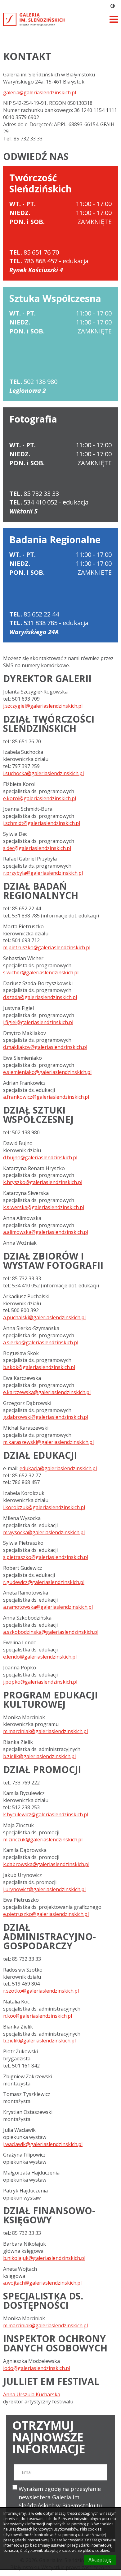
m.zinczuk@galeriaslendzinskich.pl (43, 1840)
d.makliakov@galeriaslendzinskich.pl (45, 1047)
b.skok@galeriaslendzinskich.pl (39, 1367)
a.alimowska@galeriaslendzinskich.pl (46, 1232)
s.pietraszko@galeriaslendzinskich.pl (46, 1557)
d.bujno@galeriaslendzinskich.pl (40, 1157)
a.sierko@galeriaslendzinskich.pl (41, 1342)
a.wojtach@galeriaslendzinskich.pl (42, 2283)
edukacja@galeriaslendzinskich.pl (58, 1468)
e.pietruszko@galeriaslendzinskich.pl (46, 1914)
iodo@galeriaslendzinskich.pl (37, 2368)
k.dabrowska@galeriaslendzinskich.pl (46, 1864)
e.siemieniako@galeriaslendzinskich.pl (47, 1072)
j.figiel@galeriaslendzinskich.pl (38, 1022)
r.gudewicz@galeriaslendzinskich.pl (44, 1582)
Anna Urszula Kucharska (32, 2394)
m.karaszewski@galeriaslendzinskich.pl (48, 1442)
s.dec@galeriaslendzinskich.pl (37, 848)
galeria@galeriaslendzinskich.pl (40, 92)
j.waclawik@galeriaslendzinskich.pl (43, 2144)
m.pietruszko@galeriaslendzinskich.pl (47, 947)
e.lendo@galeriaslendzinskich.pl (40, 1657)
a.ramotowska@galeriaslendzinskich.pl (48, 1607)
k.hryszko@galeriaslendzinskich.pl (43, 1182)
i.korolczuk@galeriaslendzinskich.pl (44, 1507)
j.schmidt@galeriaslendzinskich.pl (42, 823)
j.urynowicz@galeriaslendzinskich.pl (44, 1889)
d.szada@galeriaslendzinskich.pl (40, 997)
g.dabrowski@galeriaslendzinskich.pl (46, 1417)
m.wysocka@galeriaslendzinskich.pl (44, 1532)
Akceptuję (100, 2560)
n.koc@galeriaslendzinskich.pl (38, 2016)
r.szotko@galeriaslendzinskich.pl (41, 1991)
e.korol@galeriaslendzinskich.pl (40, 798)
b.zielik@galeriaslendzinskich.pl (39, 1756)
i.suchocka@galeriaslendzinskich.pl (43, 773)
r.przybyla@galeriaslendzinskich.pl (43, 873)
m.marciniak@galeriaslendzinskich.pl (45, 1731)
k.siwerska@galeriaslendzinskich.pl (44, 1207)
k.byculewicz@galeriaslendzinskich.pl (46, 1814)
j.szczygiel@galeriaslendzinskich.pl (43, 706)
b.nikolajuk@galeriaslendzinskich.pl (44, 2258)
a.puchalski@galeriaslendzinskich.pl (44, 1317)
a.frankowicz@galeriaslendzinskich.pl (46, 1097)
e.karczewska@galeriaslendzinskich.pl (47, 1392)
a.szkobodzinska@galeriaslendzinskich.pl (51, 1632)
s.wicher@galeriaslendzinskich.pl (41, 972)
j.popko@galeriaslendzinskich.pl (40, 1682)
